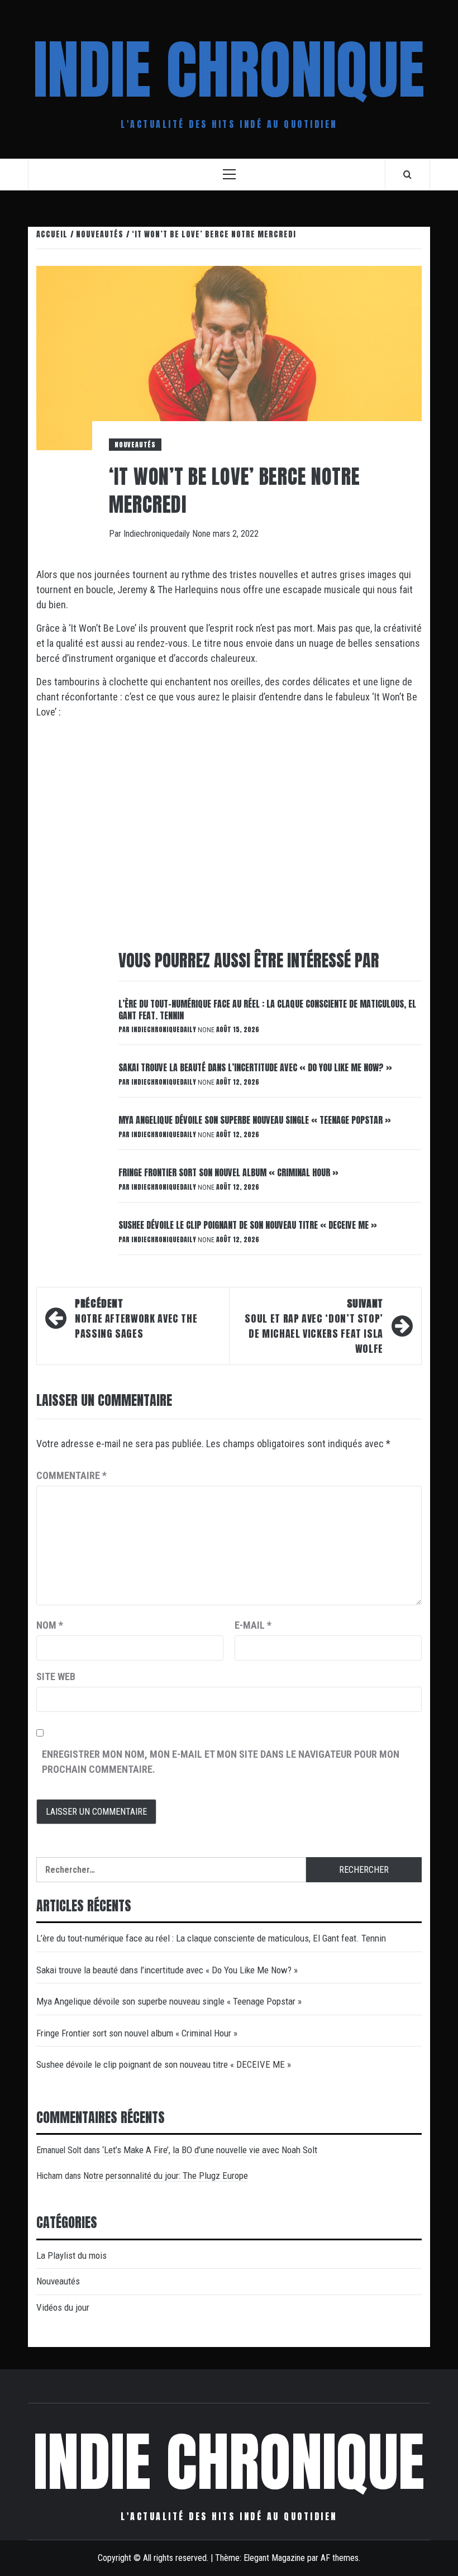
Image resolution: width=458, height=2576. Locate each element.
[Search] (407, 174)
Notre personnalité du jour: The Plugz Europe (166, 2176)
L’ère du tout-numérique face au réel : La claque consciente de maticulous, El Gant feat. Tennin (267, 1010)
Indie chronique (229, 70)
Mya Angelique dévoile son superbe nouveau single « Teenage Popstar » (255, 1120)
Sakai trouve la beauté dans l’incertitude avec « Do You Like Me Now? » (255, 1067)
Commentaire (71, 1475)
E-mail (253, 1625)
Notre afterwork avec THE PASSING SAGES (136, 1318)
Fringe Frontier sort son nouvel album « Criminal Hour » (228, 1172)
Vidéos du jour (63, 2307)
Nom (50, 1625)
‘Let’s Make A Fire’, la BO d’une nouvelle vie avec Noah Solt (210, 2150)
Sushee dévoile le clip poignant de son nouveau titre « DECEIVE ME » (248, 1225)
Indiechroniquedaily (158, 534)
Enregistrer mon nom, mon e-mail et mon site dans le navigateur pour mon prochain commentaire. (221, 1762)
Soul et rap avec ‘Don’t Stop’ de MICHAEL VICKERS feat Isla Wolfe (314, 1326)
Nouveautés (135, 445)
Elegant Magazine (274, 2558)
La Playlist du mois (71, 2255)
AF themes (340, 2558)
